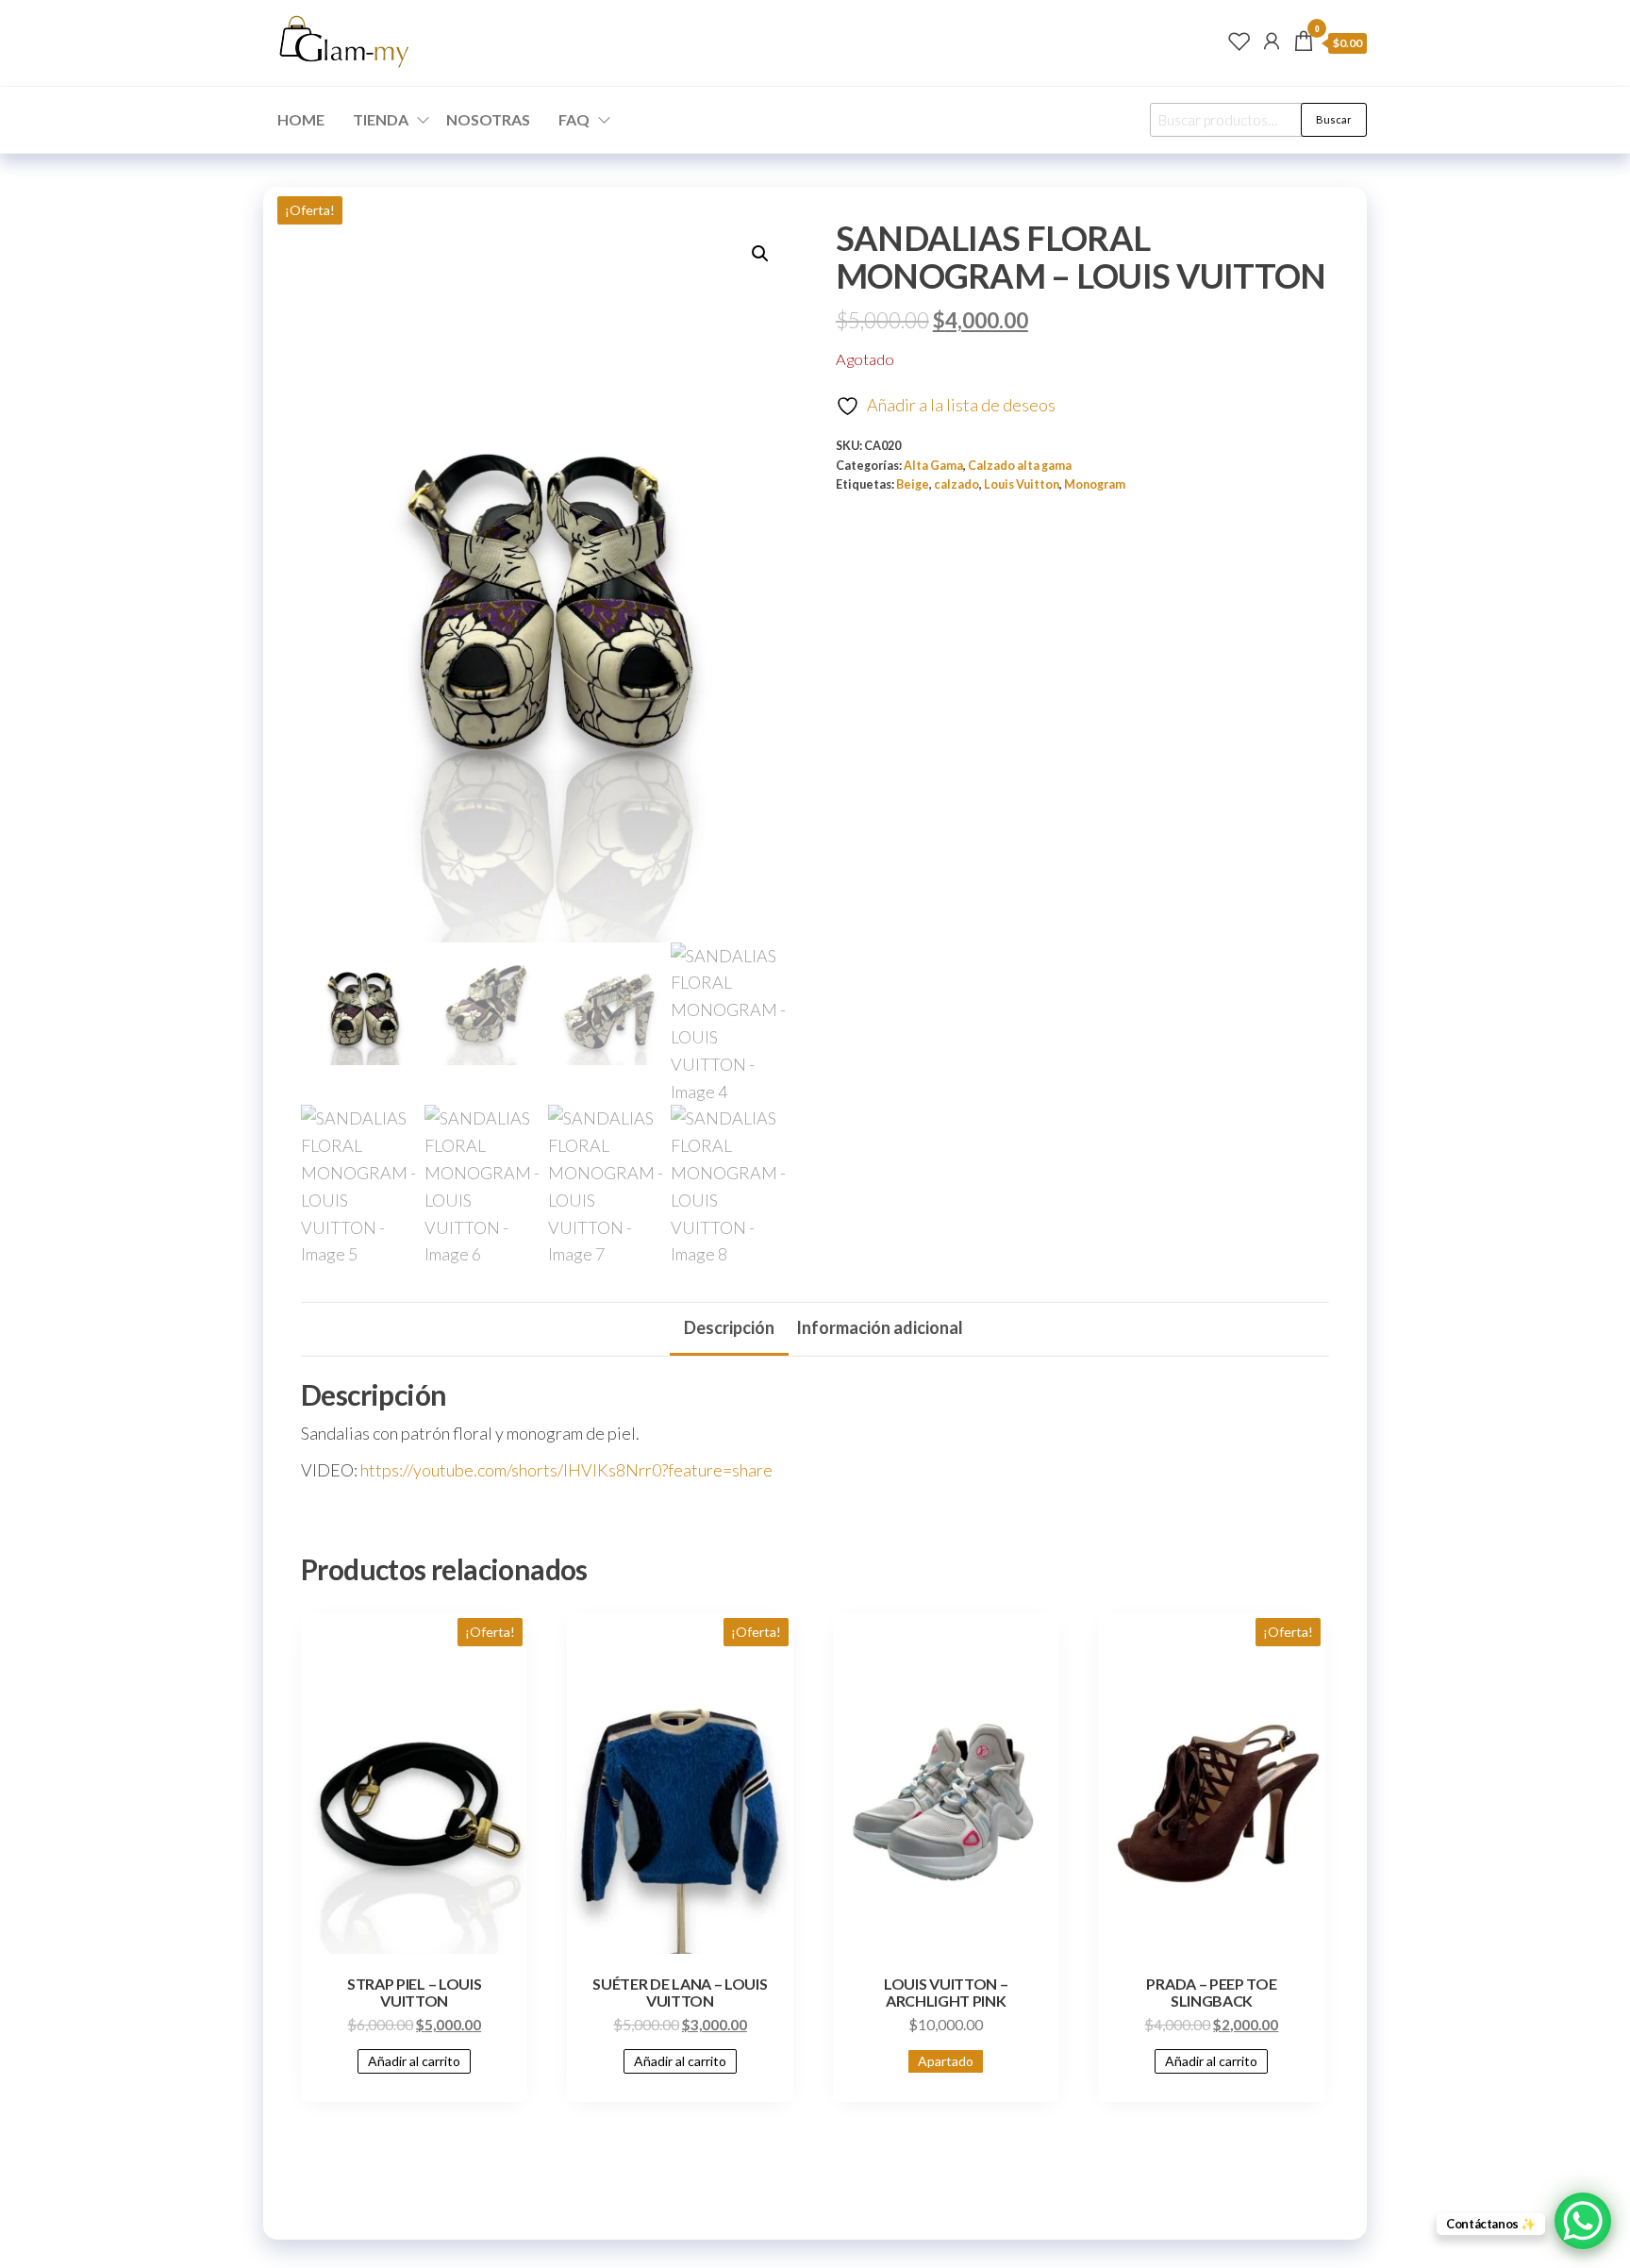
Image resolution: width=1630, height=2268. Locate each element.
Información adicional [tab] (880, 1327)
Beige (913, 484)
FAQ (574, 119)
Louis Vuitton (1022, 484)
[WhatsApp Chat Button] (1583, 2221)
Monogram (1095, 484)
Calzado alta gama (1020, 466)
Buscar (1334, 119)
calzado (956, 484)
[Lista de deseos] (1239, 41)
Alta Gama (933, 466)
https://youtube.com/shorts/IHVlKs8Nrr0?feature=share (566, 1470)
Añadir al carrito (414, 2061)
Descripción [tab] (729, 1327)
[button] (760, 254)
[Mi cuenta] (1272, 41)
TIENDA (381, 119)
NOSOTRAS (488, 119)
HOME (301, 119)
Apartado (946, 2061)
